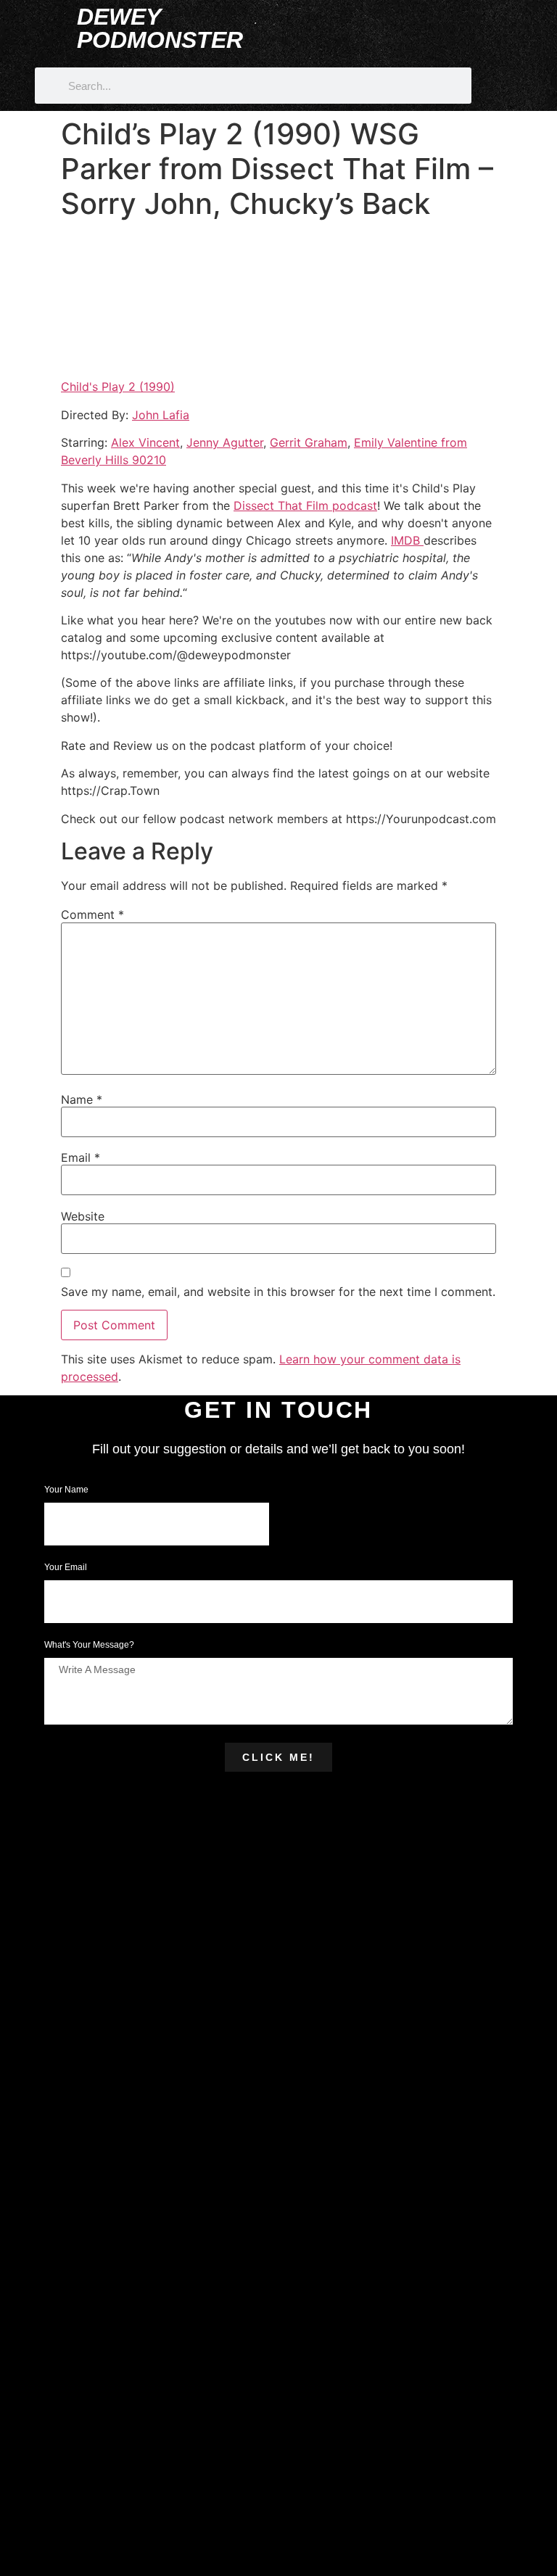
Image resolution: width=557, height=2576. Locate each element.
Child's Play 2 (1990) (118, 387)
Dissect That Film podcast (305, 505)
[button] (469, 16)
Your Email (67, 1568)
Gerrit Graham (309, 442)
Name (82, 1099)
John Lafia (161, 415)
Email (81, 1157)
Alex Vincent (145, 442)
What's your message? (89, 1645)
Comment (92, 915)
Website (83, 1216)
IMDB (407, 540)
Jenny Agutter (225, 442)
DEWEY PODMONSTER (160, 28)
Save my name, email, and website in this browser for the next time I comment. (278, 1292)
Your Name (67, 1490)
